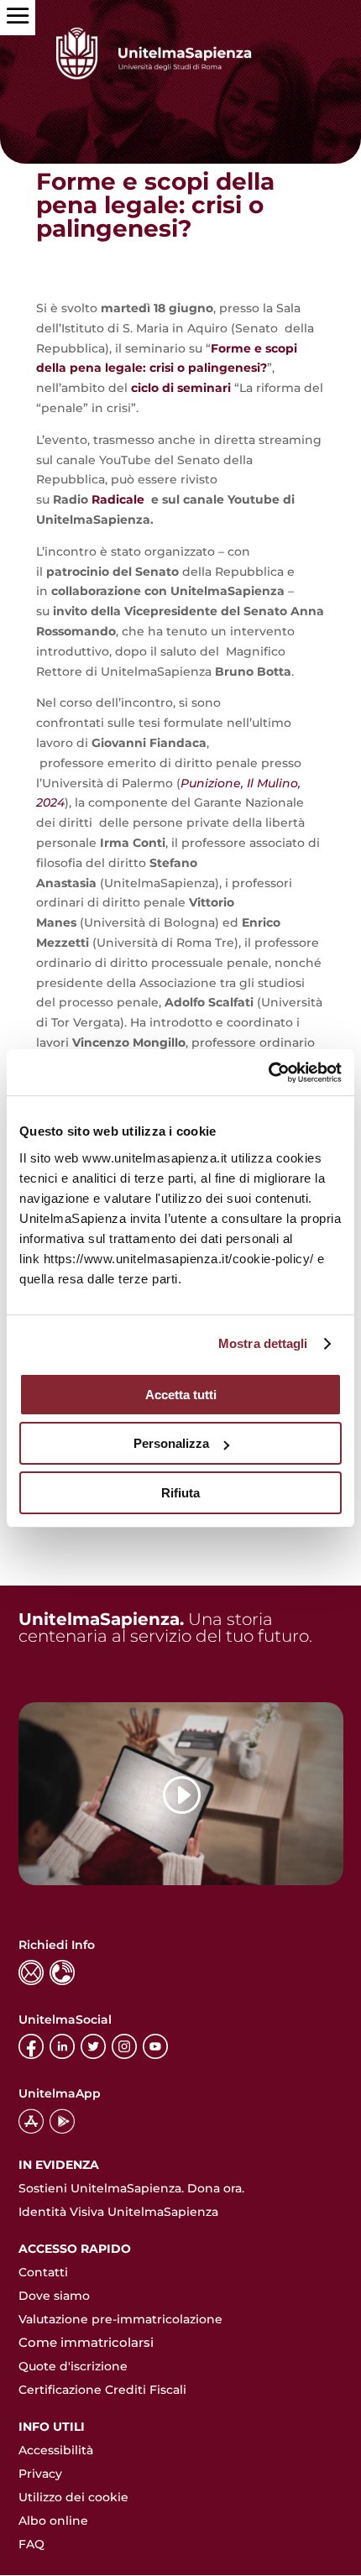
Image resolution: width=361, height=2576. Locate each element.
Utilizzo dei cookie (73, 2497)
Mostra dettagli (263, 1343)
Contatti (43, 2272)
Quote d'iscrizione (73, 2366)
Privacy (40, 2474)
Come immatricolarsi (86, 2342)
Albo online (53, 2521)
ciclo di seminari (181, 388)
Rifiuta (180, 1493)
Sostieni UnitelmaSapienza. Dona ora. (131, 2188)
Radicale (120, 499)
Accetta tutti (181, 1395)
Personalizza (171, 1443)
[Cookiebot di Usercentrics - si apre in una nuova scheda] (268, 1073)
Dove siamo (54, 2296)
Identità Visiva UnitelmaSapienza (118, 2212)
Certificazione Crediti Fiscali (102, 2390)
